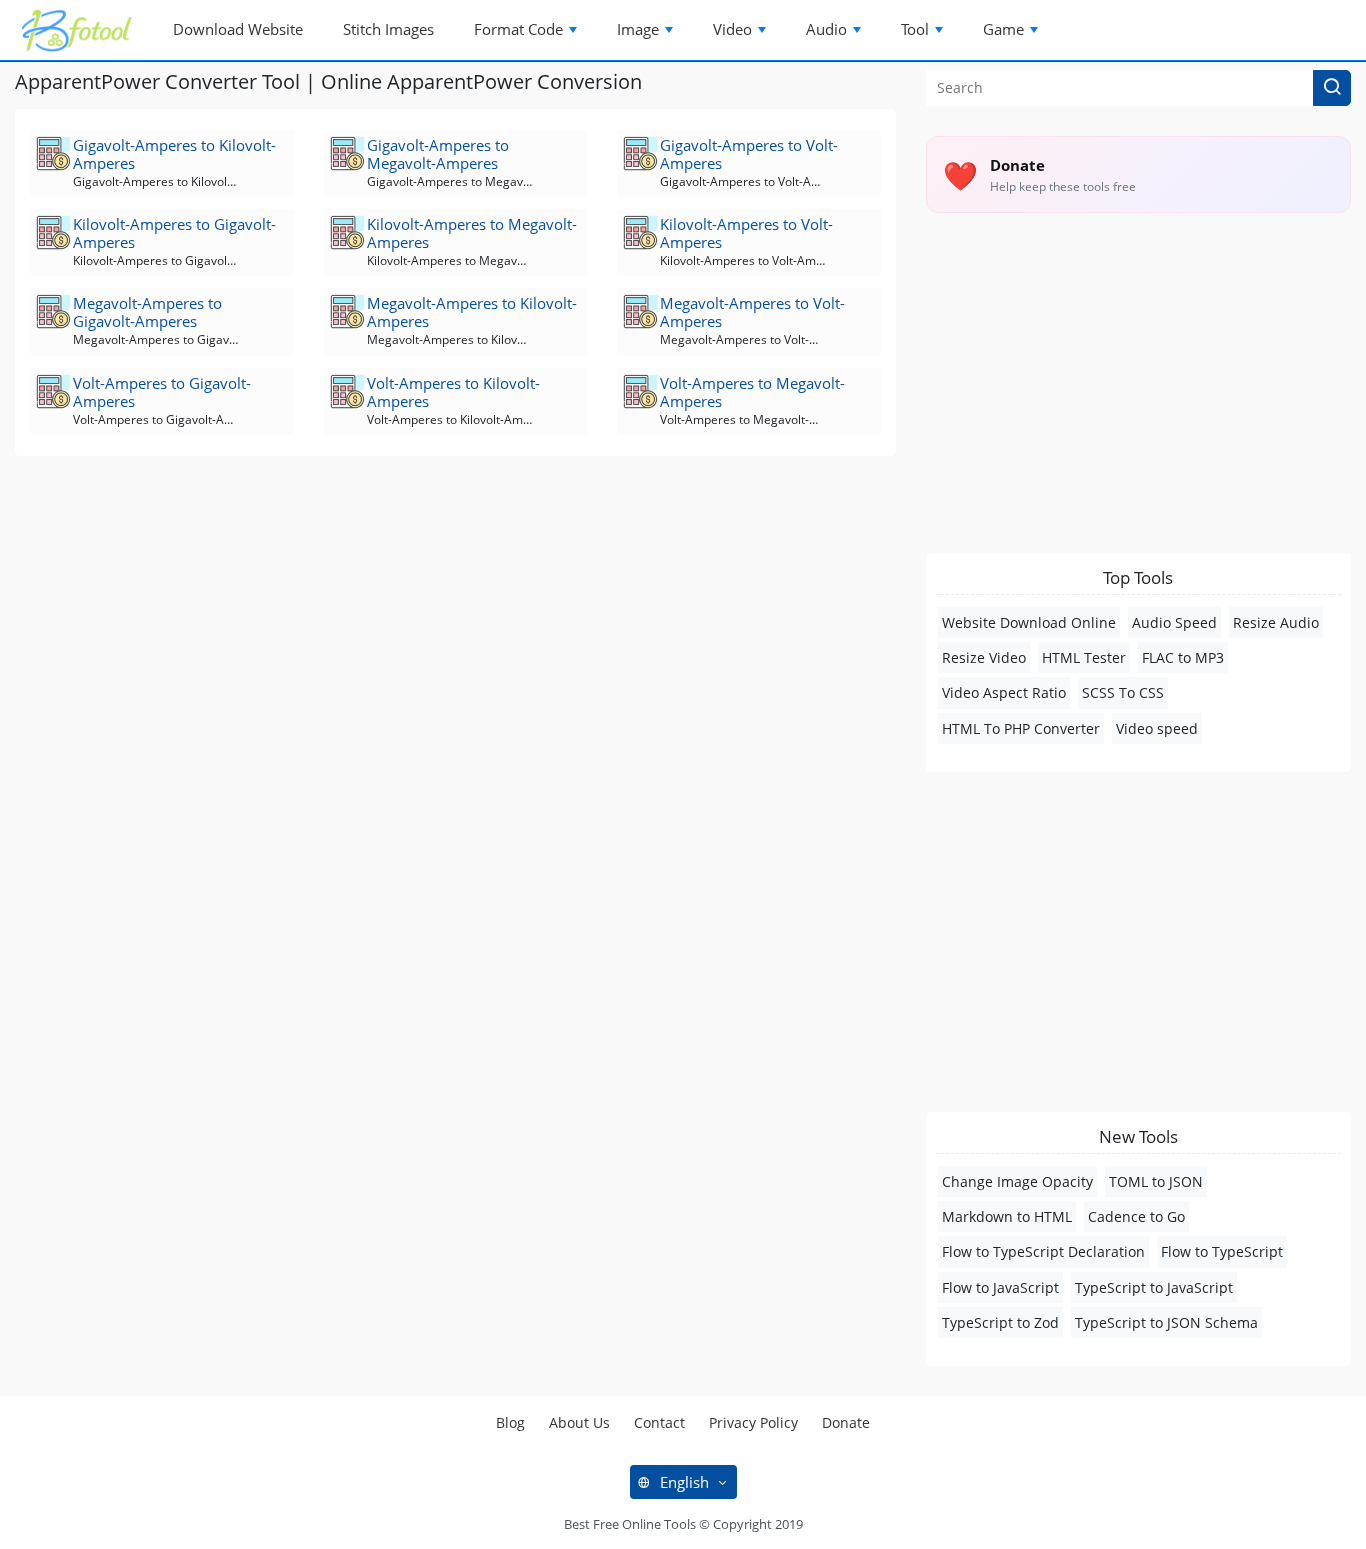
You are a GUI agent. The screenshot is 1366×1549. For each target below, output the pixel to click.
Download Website (238, 29)
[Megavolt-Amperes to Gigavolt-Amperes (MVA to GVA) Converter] (54, 311)
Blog (510, 1422)
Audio (826, 29)
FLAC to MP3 (1183, 657)
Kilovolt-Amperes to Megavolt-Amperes (472, 233)
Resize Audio (1276, 622)
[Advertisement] (455, 626)
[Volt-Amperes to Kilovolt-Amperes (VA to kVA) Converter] (348, 391)
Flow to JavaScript (1000, 1287)
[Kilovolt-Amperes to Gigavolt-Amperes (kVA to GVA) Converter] (54, 232)
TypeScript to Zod (1000, 1322)
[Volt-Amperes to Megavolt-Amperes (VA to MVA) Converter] (641, 391)
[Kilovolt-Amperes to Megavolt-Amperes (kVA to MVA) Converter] (348, 232)
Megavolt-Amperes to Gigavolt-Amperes (147, 312)
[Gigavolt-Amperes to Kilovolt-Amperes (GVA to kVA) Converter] (54, 153)
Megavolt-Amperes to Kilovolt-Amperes (472, 312)
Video (732, 29)
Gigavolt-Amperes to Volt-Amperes (749, 154)
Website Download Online (1029, 622)
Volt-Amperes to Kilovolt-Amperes (453, 392)
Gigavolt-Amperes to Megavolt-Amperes (438, 154)
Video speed (1157, 728)
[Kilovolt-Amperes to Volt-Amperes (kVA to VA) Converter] (641, 232)
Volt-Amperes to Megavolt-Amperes (752, 392)
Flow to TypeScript (1222, 1251)
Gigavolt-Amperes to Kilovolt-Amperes (174, 154)
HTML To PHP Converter (1021, 728)
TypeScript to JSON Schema (1166, 1322)
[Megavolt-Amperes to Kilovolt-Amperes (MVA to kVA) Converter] (348, 311)
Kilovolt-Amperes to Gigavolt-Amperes (174, 233)
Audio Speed (1174, 622)
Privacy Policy (753, 1422)
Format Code (518, 29)
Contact (659, 1422)
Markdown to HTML (1007, 1216)
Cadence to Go (1136, 1216)
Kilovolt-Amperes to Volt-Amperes (746, 233)
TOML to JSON (1156, 1181)
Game (1003, 29)
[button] (1332, 88)
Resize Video (984, 657)
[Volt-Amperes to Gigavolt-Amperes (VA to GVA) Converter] (54, 391)
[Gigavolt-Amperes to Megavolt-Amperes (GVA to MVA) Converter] (348, 153)
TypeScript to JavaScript (1154, 1287)
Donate (846, 1422)
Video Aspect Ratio (1004, 692)
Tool (915, 29)
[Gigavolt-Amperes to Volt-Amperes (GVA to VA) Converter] (641, 153)
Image (638, 29)
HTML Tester (1084, 657)
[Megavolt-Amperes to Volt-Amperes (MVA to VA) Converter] (641, 311)
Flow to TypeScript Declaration (1043, 1251)
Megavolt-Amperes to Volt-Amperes (752, 312)
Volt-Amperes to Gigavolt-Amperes (162, 392)
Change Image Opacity (1017, 1181)
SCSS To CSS (1123, 692)
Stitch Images (388, 29)
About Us (579, 1422)
